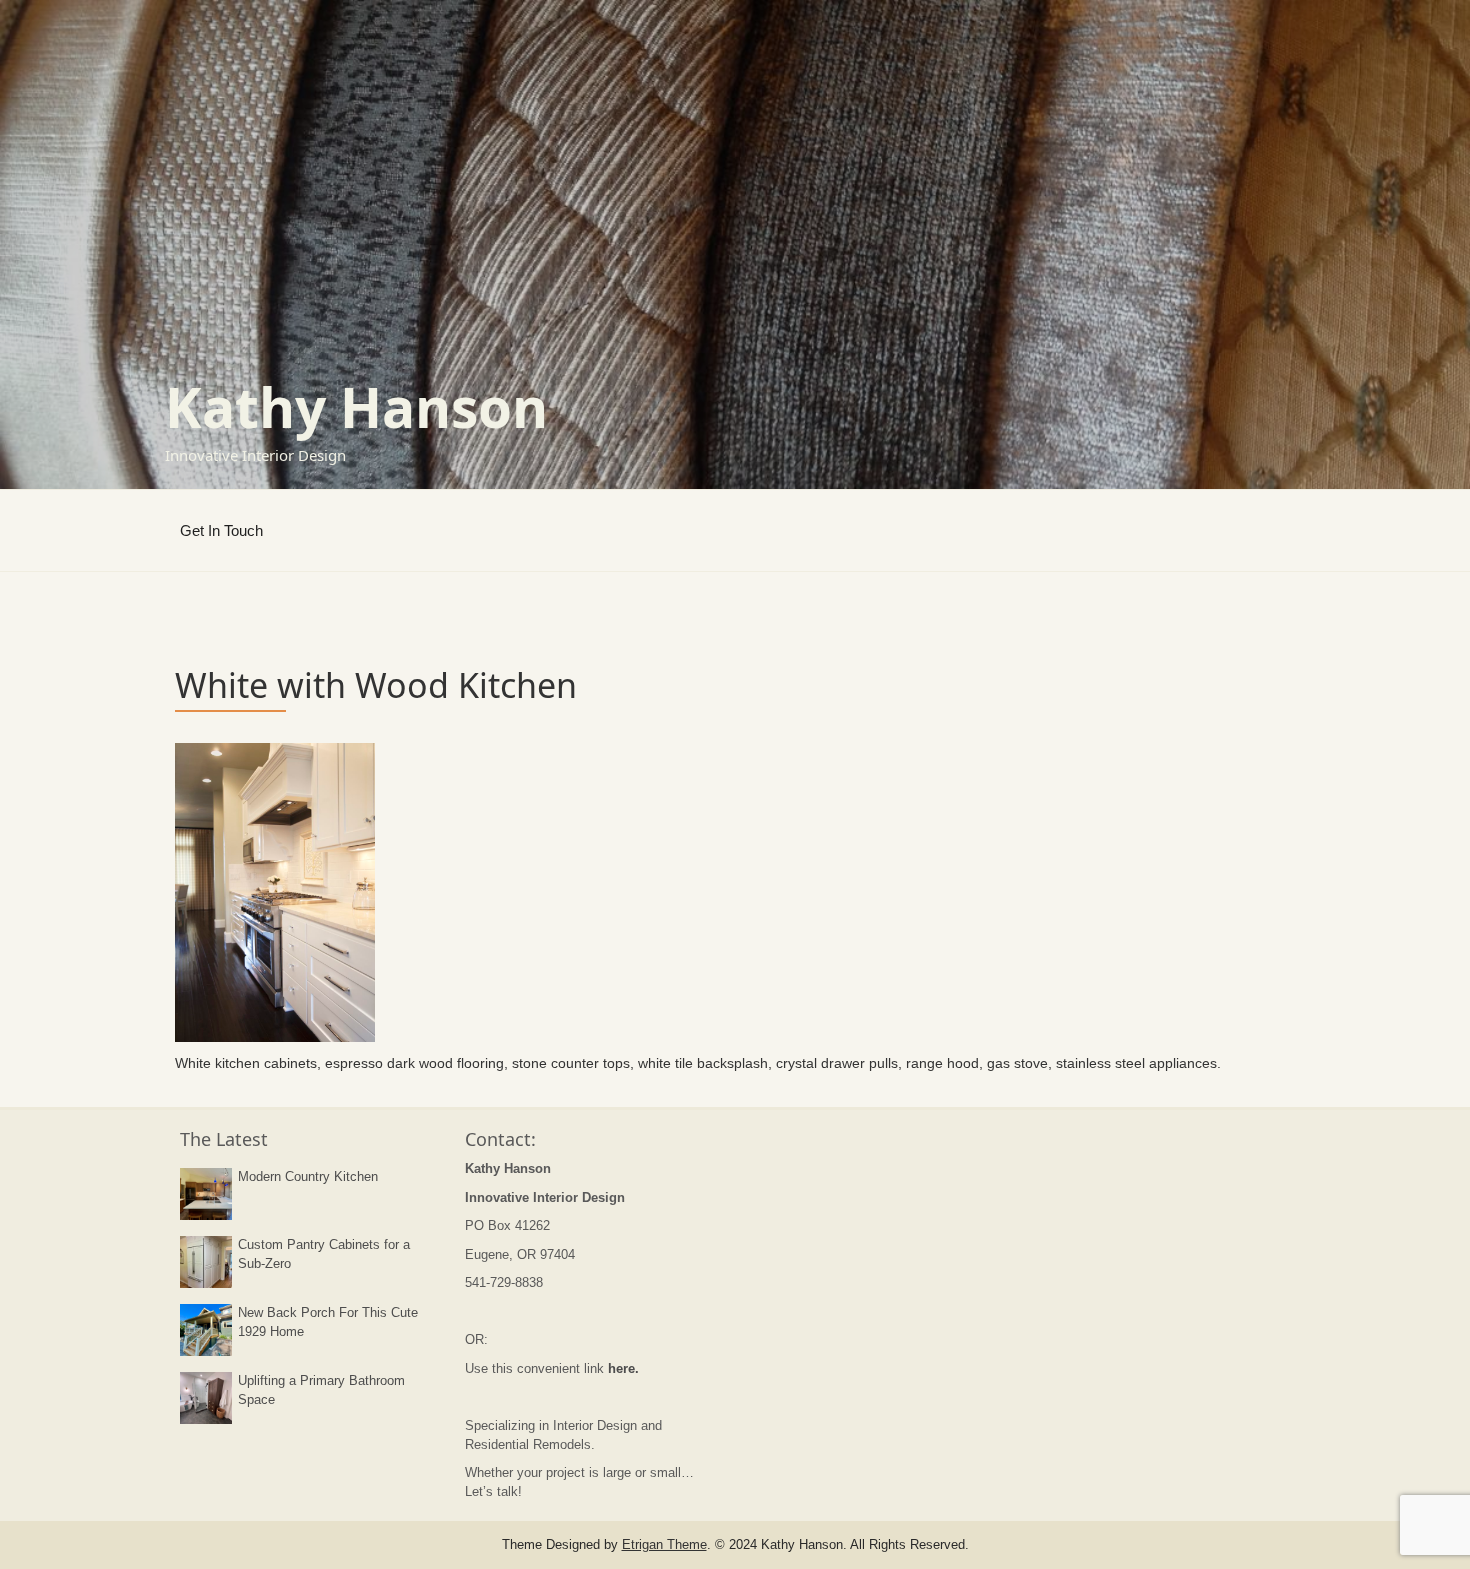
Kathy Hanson (356, 406)
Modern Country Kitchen (308, 1176)
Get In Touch (221, 530)
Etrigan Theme (664, 1544)
